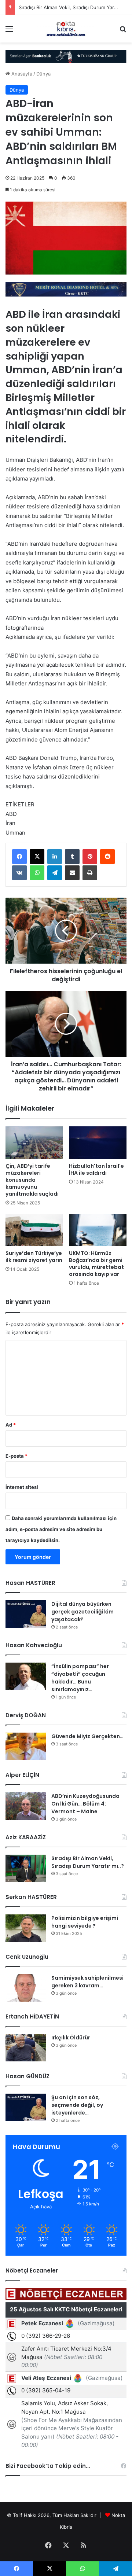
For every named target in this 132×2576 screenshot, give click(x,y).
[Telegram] (55, 873)
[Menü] (9, 31)
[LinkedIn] (55, 857)
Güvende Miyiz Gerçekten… (87, 1736)
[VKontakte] (19, 873)
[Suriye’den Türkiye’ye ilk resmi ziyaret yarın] (34, 1230)
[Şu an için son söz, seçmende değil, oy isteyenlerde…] (26, 2107)
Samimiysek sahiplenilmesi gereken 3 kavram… (87, 1982)
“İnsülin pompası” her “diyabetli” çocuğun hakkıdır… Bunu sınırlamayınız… (80, 1678)
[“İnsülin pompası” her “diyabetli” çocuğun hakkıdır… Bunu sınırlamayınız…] (26, 1676)
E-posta (16, 1456)
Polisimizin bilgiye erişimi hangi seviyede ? (85, 1922)
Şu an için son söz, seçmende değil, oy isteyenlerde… (77, 2105)
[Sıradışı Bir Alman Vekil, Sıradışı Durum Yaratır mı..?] (26, 1868)
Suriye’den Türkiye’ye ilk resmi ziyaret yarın (34, 1257)
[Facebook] (19, 857)
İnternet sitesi (22, 1487)
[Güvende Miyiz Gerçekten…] (26, 1746)
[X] (37, 857)
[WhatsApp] (37, 873)
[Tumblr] (72, 857)
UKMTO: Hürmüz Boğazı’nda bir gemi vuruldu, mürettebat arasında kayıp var (96, 1264)
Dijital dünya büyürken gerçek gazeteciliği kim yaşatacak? (82, 1612)
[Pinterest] (90, 857)
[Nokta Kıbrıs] (66, 29)
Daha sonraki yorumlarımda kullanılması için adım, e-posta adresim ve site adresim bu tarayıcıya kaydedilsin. (61, 1529)
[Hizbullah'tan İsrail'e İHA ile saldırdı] (98, 1142)
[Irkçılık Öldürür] (26, 2048)
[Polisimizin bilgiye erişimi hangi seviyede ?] (26, 1928)
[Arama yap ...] (123, 31)
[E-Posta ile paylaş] (72, 873)
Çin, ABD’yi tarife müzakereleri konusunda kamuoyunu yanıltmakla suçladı (32, 1180)
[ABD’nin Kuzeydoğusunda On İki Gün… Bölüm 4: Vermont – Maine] (26, 1806)
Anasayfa (21, 74)
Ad (11, 1425)
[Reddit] (107, 857)
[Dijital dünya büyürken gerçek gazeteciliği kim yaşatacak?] (26, 1614)
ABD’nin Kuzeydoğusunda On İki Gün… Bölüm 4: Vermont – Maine (85, 1804)
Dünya (43, 74)
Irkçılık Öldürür (71, 2038)
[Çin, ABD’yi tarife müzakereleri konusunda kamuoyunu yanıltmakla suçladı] (34, 1142)
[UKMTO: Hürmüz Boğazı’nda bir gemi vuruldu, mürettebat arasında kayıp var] (98, 1230)
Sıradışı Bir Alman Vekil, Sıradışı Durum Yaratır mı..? (88, 1862)
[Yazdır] (90, 873)
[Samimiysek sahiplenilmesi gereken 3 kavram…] (26, 1988)
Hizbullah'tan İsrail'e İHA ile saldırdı (96, 1169)
